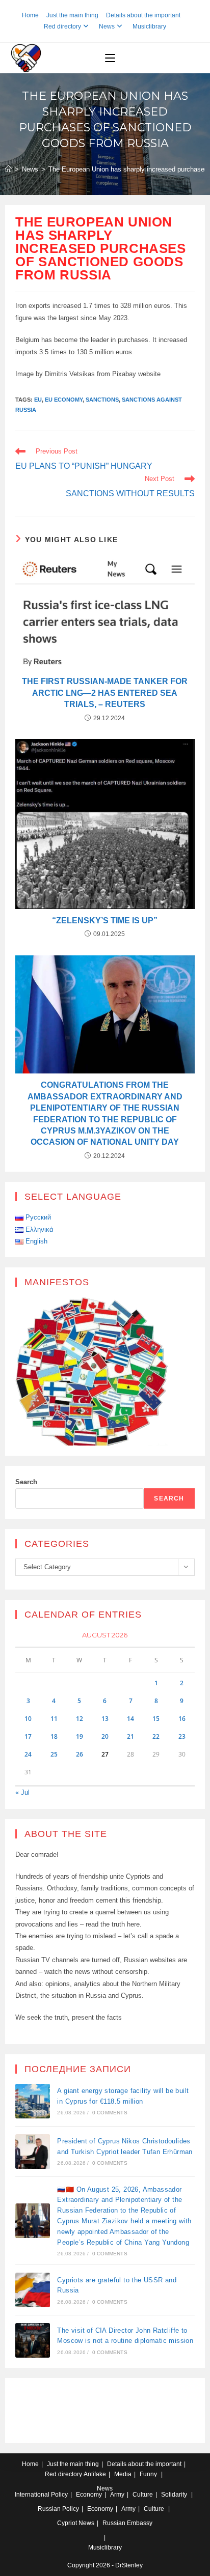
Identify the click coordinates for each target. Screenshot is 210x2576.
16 (182, 1719)
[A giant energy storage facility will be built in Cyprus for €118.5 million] (33, 2101)
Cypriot (67, 2523)
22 (156, 1736)
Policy (59, 2495)
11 (54, 1719)
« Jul (22, 1792)
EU (38, 400)
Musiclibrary (149, 26)
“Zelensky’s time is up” (105, 921)
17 (28, 1736)
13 (105, 1719)
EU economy (64, 400)
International (32, 2495)
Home (30, 15)
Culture (143, 2495)
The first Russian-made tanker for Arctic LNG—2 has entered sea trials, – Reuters (105, 693)
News (107, 26)
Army (117, 2495)
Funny (148, 2474)
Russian (49, 2509)
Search (26, 1482)
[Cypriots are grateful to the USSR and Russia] (33, 2290)
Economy (89, 2495)
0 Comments (110, 2113)
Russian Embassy (127, 2523)
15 (156, 1719)
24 (28, 1754)
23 (182, 1736)
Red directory (62, 26)
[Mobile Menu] (110, 58)
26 (80, 1754)
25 (54, 1754)
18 (54, 1736)
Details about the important (143, 15)
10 (28, 1719)
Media (123, 2474)
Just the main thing (72, 15)
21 (130, 1736)
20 (105, 1736)
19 (80, 1736)
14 (130, 1719)
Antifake (95, 2474)
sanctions (102, 400)
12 (80, 1719)
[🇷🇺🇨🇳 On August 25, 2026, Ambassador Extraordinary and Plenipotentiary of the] (33, 2221)
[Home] (8, 169)
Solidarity (174, 2495)
